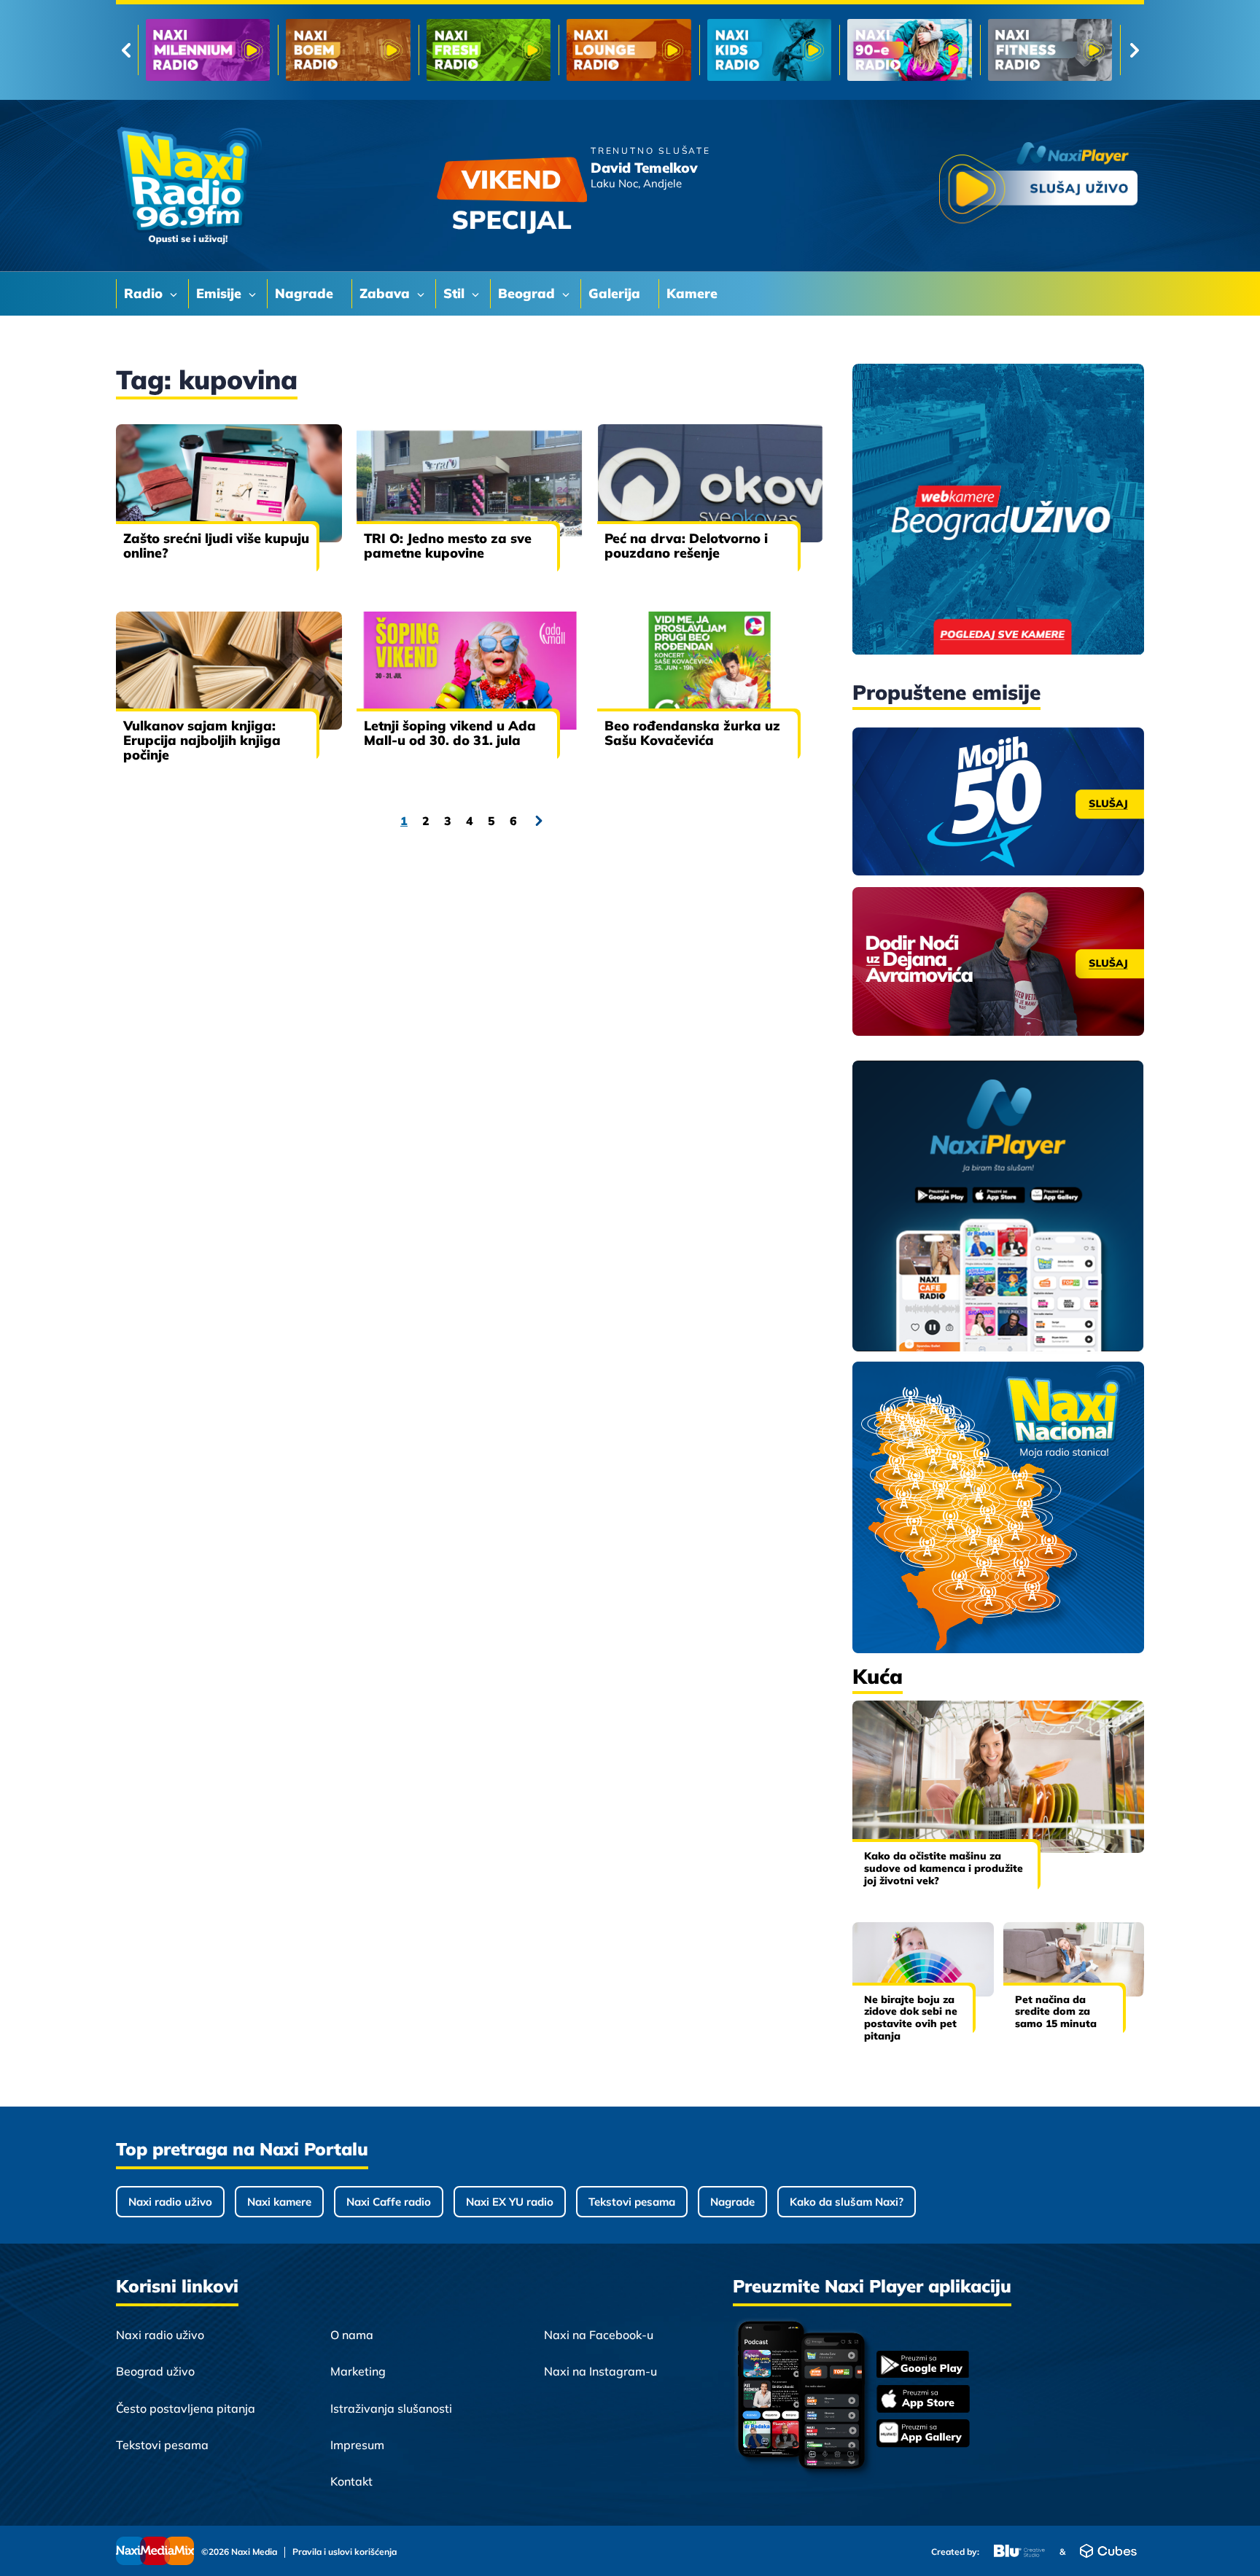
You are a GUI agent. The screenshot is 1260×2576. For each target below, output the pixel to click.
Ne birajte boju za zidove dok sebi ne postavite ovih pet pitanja (911, 2018)
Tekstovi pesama (632, 2202)
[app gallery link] (923, 2435)
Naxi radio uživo (170, 2202)
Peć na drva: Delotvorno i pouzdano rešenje (686, 546)
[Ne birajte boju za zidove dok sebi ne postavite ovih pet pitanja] (923, 1959)
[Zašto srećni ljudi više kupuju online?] (229, 483)
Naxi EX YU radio (510, 2202)
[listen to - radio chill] (1050, 50)
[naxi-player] (998, 1207)
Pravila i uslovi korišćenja (345, 2552)
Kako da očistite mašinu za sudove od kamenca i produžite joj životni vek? (944, 1868)
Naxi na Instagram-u (600, 2371)
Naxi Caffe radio (389, 2202)
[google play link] (923, 2366)
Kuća (878, 1676)
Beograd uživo (155, 2371)
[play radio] (1038, 186)
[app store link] (923, 2400)
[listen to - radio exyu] (909, 50)
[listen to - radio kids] (489, 50)
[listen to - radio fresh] (208, 50)
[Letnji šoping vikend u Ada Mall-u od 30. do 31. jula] (470, 671)
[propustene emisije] (998, 802)
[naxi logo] (189, 186)
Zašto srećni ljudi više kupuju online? (216, 546)
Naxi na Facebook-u (599, 2335)
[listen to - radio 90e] (629, 50)
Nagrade (732, 2202)
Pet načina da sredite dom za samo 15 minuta (1056, 2012)
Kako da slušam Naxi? (847, 2202)
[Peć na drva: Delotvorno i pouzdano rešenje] (710, 483)
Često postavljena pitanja (186, 2408)
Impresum (357, 2445)
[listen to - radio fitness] (769, 50)
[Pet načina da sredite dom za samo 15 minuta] (1074, 1959)
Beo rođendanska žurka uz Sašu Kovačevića (692, 733)
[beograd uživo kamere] (998, 511)
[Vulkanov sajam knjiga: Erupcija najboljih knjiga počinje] (229, 671)
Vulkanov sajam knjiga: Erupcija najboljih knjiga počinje (202, 740)
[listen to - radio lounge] (348, 50)
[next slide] (1134, 50)
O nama (352, 2335)
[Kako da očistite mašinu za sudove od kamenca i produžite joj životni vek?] (998, 1777)
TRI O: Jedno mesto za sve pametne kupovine (448, 546)
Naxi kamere (279, 2202)
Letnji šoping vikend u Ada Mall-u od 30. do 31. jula (450, 733)
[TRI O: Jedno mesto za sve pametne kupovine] (470, 483)
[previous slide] (126, 50)
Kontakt (351, 2481)
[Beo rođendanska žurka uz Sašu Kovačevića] (710, 671)
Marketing (358, 2371)
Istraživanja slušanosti (391, 2408)
